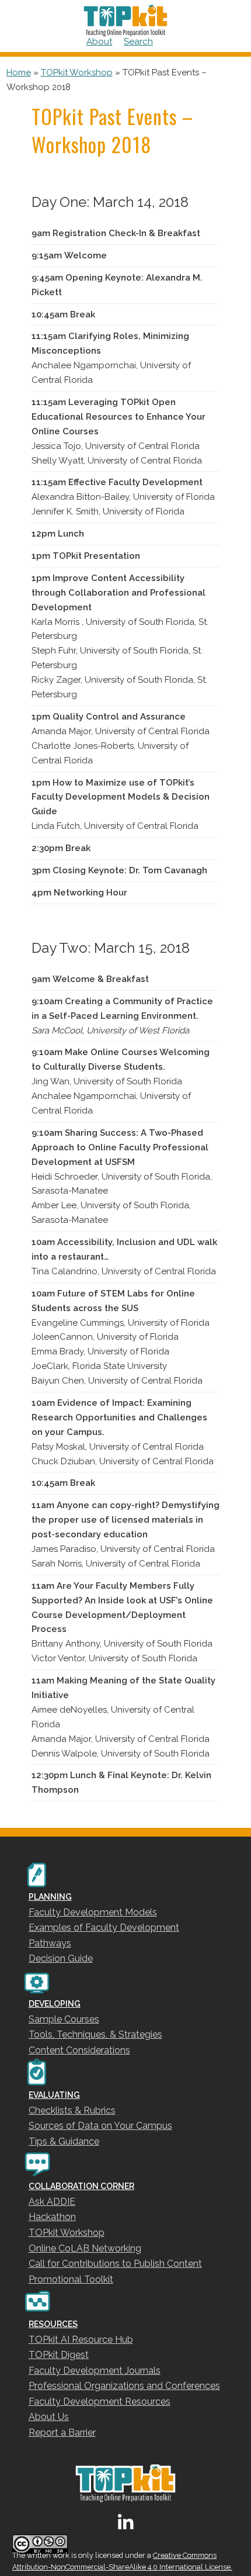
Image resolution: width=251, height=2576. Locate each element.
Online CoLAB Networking (85, 2248)
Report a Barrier (62, 2432)
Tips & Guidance (64, 2141)
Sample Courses (64, 2019)
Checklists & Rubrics (72, 2110)
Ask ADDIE (52, 2202)
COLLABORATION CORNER (81, 2186)
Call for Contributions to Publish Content (115, 2264)
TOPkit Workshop (77, 72)
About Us (49, 2417)
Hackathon (52, 2217)
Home (19, 72)
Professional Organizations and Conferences (124, 2386)
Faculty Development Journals (95, 2371)
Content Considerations (79, 2050)
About (99, 42)
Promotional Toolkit (71, 2279)
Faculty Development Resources (100, 2402)
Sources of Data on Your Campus (100, 2126)
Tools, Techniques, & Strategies (95, 2034)
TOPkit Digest (59, 2355)
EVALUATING (54, 2095)
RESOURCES (53, 2324)
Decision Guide (61, 1958)
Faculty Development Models (93, 1912)
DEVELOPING (55, 2004)
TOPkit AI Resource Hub (81, 2340)
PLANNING (50, 1897)
